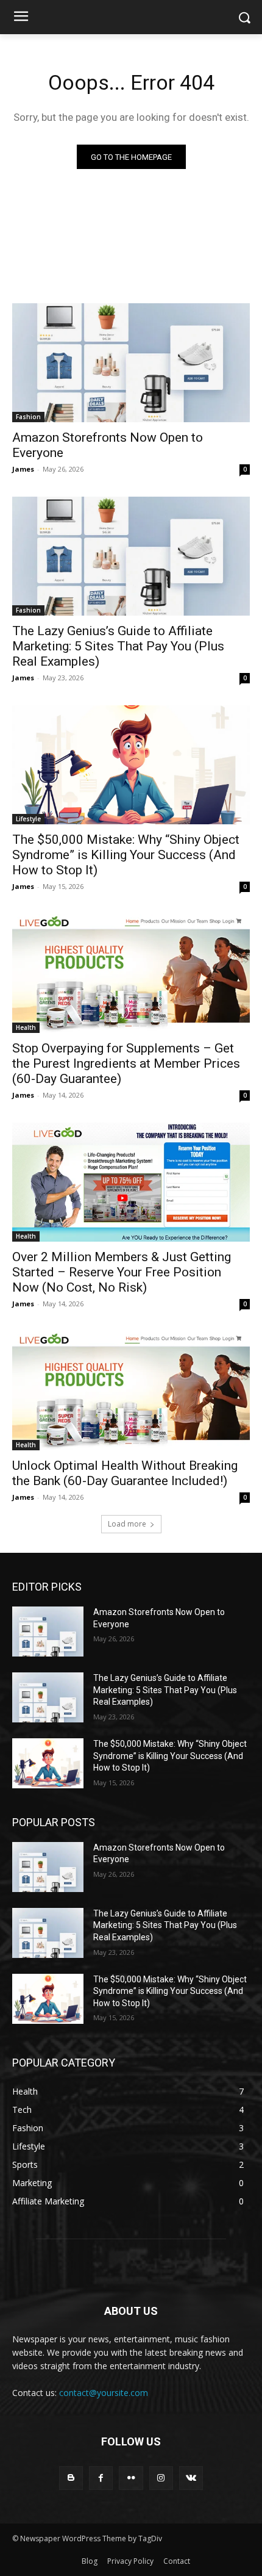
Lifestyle (28, 819)
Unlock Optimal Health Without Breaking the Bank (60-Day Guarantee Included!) (125, 1473)
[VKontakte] (191, 2478)
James (23, 469)
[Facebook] (101, 2478)
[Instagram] (161, 2478)
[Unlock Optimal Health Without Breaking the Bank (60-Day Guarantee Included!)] (131, 1391)
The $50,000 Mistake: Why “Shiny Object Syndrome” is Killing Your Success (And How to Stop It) (126, 855)
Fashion (28, 417)
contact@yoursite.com (104, 2393)
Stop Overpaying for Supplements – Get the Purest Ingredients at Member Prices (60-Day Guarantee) (126, 1063)
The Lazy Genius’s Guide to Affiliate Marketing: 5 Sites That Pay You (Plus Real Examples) (118, 646)
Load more (127, 1524)
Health (26, 1027)
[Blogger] (71, 2478)
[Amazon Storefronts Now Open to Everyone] (131, 363)
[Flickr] (131, 2478)
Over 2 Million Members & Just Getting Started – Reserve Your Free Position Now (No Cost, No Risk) (122, 1272)
